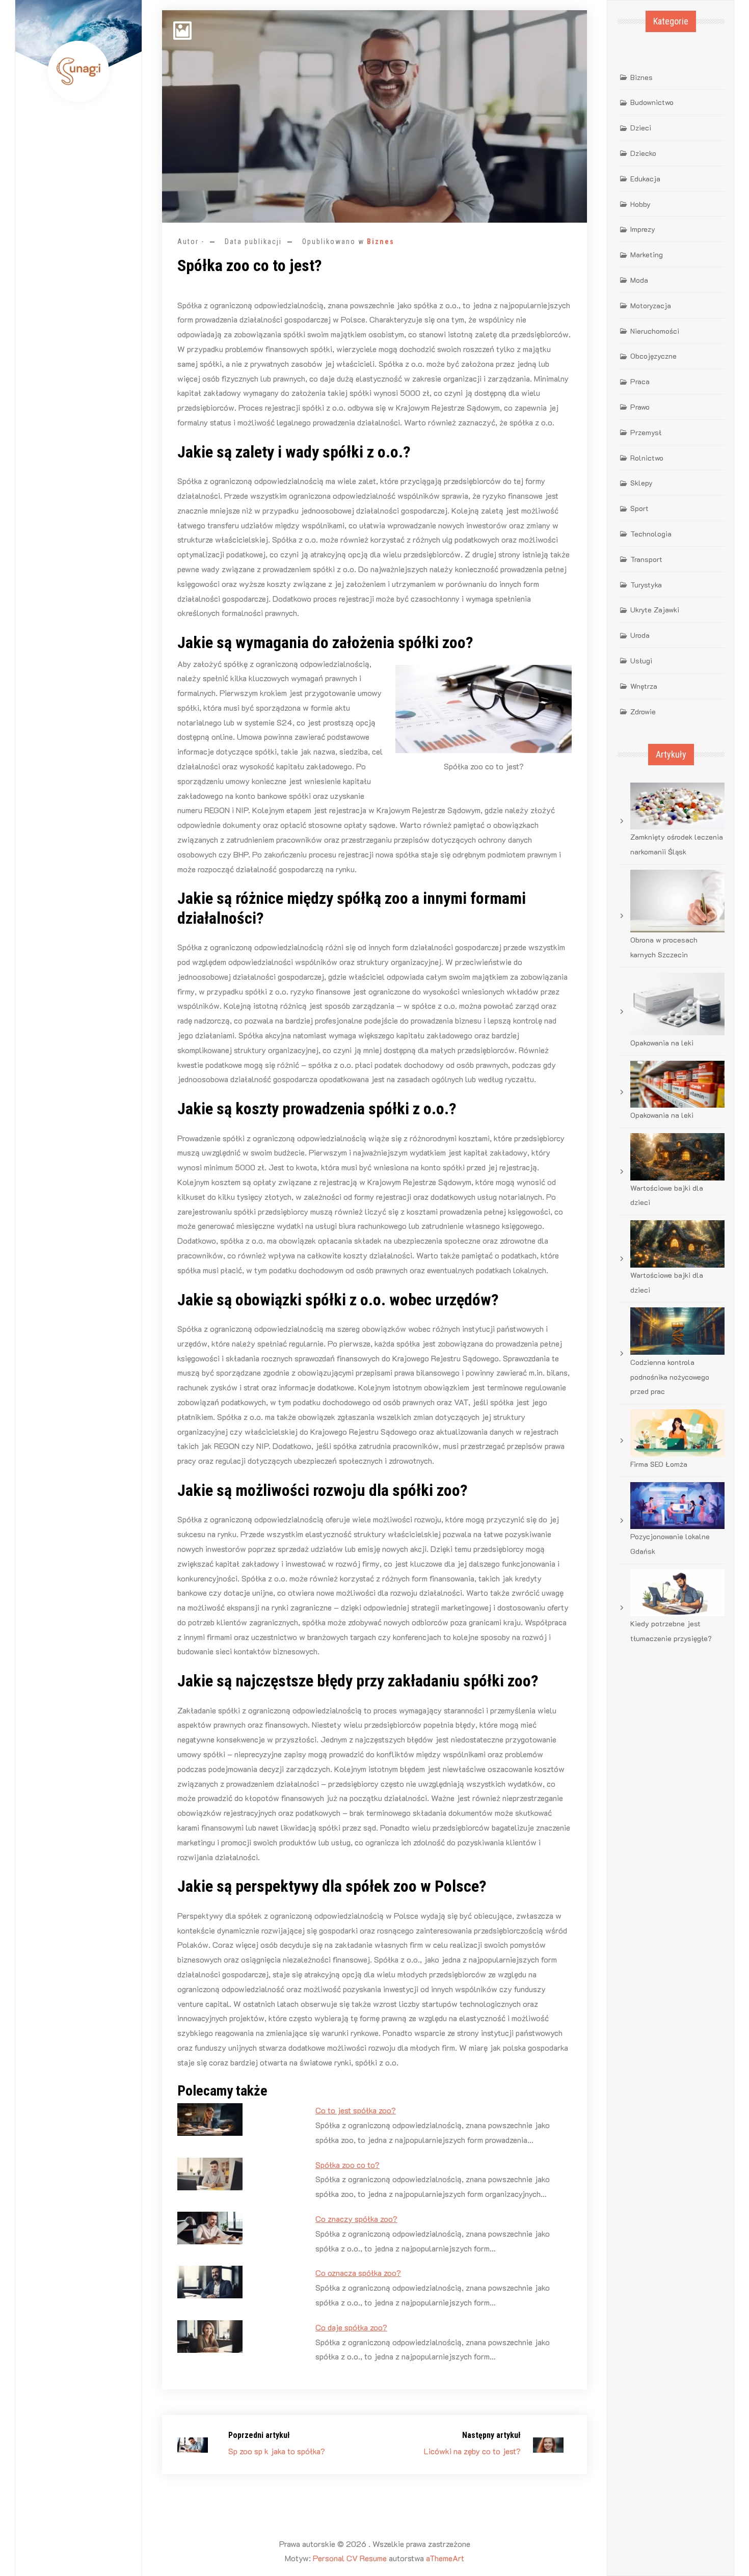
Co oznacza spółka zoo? (358, 2273)
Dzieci (641, 128)
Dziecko (643, 153)
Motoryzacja (651, 305)
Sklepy (641, 483)
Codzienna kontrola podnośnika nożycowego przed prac (670, 1377)
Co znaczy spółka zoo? (356, 2219)
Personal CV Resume (350, 2558)
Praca (640, 381)
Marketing (647, 254)
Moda (639, 280)
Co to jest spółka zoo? (356, 2110)
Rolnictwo (647, 458)
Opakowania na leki (662, 1043)
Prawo (640, 407)
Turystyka (646, 585)
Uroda (640, 635)
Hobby (640, 204)
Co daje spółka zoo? (351, 2327)
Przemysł (646, 432)
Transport (646, 559)
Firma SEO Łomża (659, 1464)
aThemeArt (445, 2558)
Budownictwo (652, 102)
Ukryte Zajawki (655, 610)
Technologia (651, 534)
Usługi (641, 661)
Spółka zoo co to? (347, 2165)
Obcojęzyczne (653, 356)
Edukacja (645, 179)
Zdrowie (643, 712)
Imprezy (643, 229)
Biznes (381, 242)
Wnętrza (644, 686)
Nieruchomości (655, 331)
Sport (639, 508)
